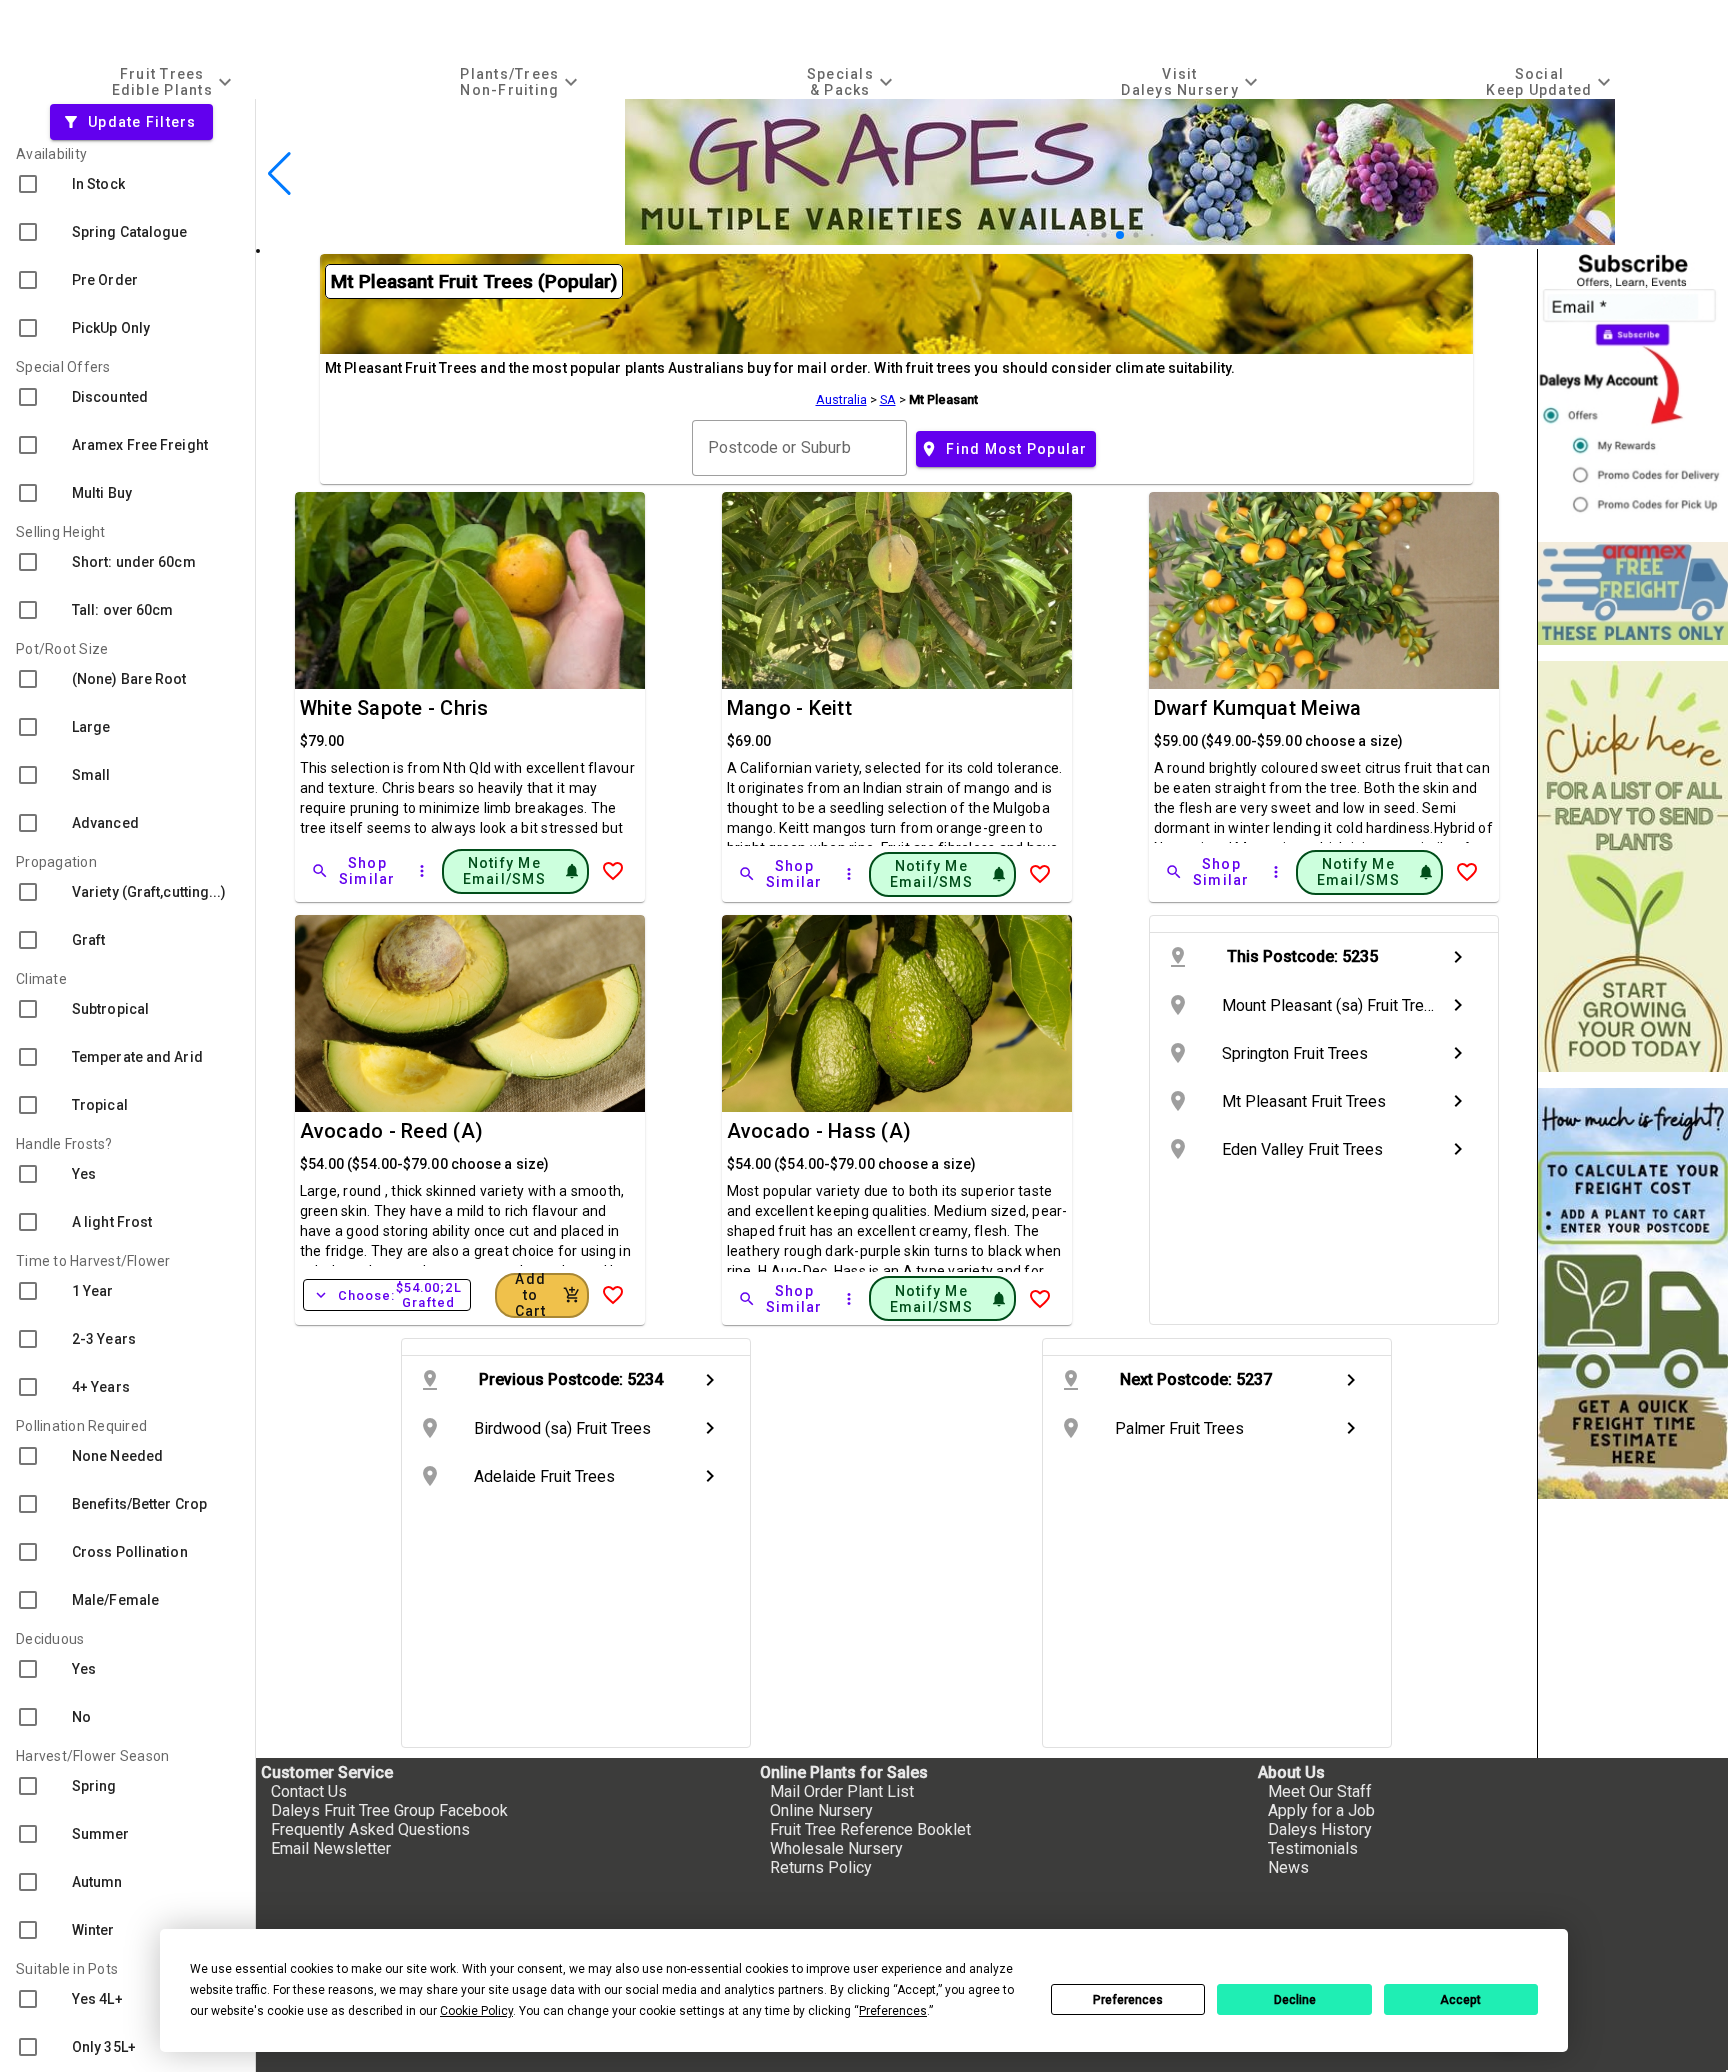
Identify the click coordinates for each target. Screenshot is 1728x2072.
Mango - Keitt (789, 708)
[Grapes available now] (1120, 239)
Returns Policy (821, 1867)
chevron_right (1458, 957)
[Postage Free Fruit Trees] (1633, 593)
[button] (1088, 235)
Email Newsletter (331, 1848)
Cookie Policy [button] (476, 2011)
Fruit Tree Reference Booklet (870, 1829)
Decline (1295, 2000)
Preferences (1128, 2000)
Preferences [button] (893, 2011)
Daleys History (1320, 1829)
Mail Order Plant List (842, 1791)
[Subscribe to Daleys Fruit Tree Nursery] (1633, 387)
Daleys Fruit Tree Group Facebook (389, 1810)
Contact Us (309, 1791)
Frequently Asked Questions (370, 1829)
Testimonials (1313, 1848)
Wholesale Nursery (836, 1848)
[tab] (174, 81)
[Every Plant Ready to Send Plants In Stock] (1633, 866)
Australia (841, 399)
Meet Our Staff (1320, 1791)
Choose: (387, 1295)
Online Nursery (821, 1810)
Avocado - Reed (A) (392, 1131)
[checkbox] (127, 184)
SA (888, 399)
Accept (1460, 2000)
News (1288, 1867)
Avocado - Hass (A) (819, 1131)
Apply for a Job (1321, 1810)
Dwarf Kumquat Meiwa (1258, 708)
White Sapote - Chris (394, 708)
